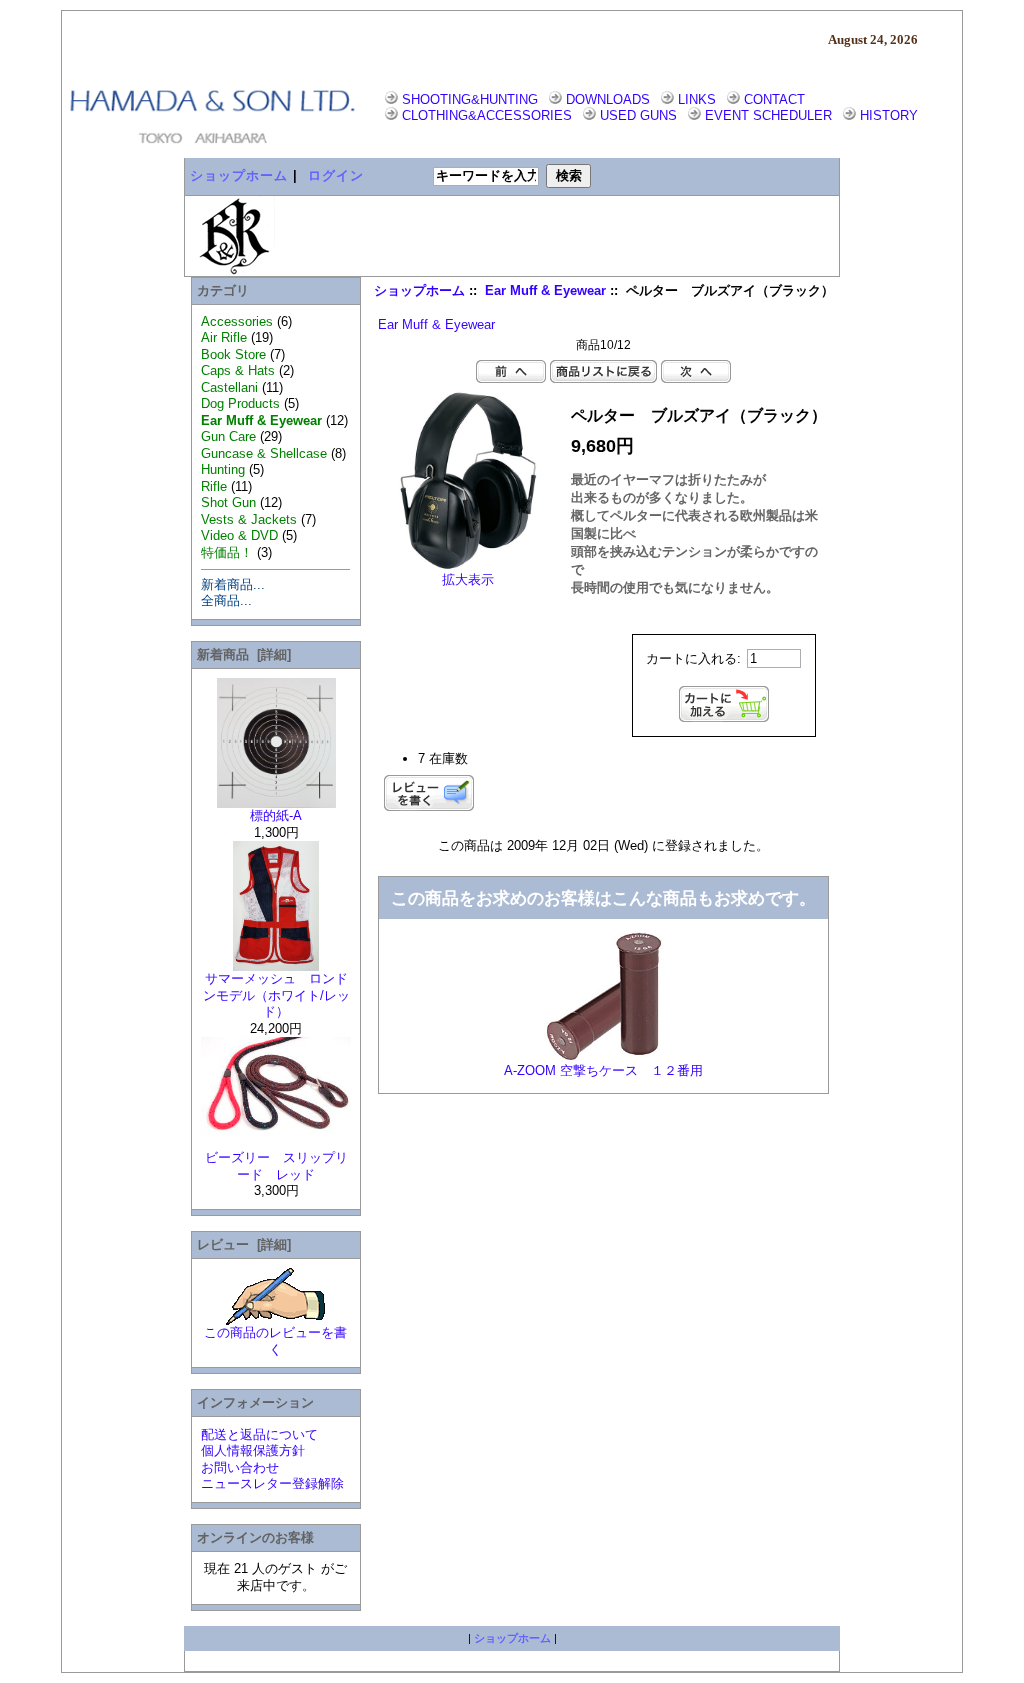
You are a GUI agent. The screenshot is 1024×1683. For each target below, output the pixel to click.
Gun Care (228, 436)
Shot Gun (228, 502)
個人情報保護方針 (253, 1450)
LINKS (697, 99)
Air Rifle (224, 337)
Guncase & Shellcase (264, 453)
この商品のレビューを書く (275, 1341)
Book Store (233, 354)
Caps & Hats (238, 370)
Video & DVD (239, 535)
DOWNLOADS (608, 99)
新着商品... (233, 584)
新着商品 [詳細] (244, 654)
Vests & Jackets (249, 519)
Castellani (229, 387)
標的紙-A (276, 815)
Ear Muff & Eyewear (545, 291)
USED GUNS (638, 115)
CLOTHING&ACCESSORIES (487, 115)
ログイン (336, 175)
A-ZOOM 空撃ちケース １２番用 (603, 1070)
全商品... (226, 600)
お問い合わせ (240, 1467)
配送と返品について (259, 1434)
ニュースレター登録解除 (272, 1483)
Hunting (223, 469)
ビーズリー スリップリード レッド (276, 1166)
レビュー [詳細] (244, 1244)
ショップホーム (239, 175)
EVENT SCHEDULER (768, 115)
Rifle (214, 486)
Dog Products (240, 403)
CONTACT (774, 99)
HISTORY (889, 115)
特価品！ (227, 552)
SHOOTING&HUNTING (470, 99)
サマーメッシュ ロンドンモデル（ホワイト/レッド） (276, 995)
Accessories (237, 321)
